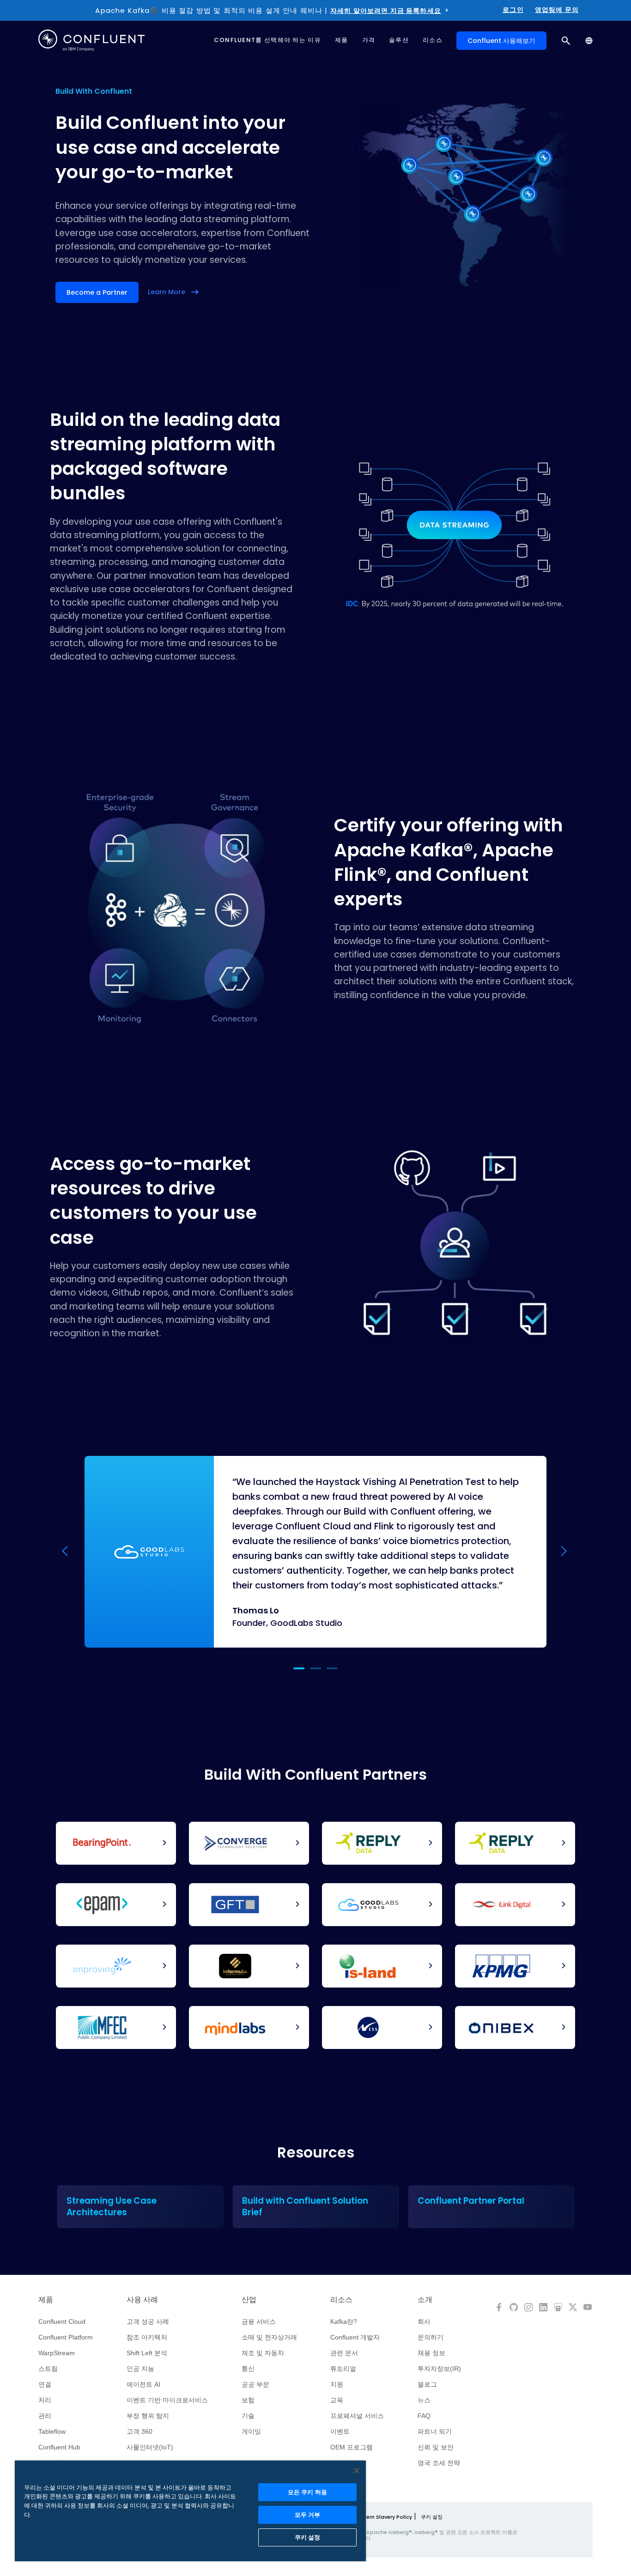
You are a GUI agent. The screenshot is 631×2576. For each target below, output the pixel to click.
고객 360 (140, 2431)
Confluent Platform (66, 2337)
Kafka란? (344, 2321)
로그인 (513, 10)
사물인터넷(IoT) (150, 2447)
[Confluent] (91, 40)
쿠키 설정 (432, 2517)
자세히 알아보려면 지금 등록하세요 (386, 11)
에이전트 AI (143, 2384)
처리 (45, 2400)
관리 (45, 2416)
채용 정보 (431, 2353)
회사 (424, 2321)
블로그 (427, 2384)
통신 (248, 2369)
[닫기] (357, 2471)
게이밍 (251, 2431)
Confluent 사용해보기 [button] (501, 41)
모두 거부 (308, 2515)
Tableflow (52, 2431)
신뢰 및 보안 (436, 2447)
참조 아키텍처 (147, 2337)
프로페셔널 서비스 (357, 2416)
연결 (45, 2384)
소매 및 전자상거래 (269, 2337)
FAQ (424, 2416)
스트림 (48, 2369)
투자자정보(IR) (439, 2369)
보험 (248, 2400)
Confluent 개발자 (355, 2337)
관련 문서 (344, 2353)
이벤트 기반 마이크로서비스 (167, 2400)
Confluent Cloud (62, 2321)
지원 (337, 2384)
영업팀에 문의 (557, 10)
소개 (425, 2300)
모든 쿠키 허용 (307, 2492)
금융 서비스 (259, 2321)
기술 (248, 2416)
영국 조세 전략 (439, 2463)
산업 (249, 2300)
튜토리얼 (343, 2369)
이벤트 (340, 2431)
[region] (190, 2511)
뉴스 (424, 2400)
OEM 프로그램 (352, 2447)
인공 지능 (140, 2369)
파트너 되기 (435, 2431)
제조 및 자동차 (263, 2353)
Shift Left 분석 (147, 2353)
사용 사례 (142, 2300)
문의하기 (431, 2337)
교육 (337, 2400)
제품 (46, 2300)
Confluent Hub (59, 2447)
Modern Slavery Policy (383, 2517)
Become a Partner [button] (97, 292)
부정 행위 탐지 (148, 2416)
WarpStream (57, 2353)
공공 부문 (255, 2384)
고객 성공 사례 (148, 2321)
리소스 (341, 2300)
